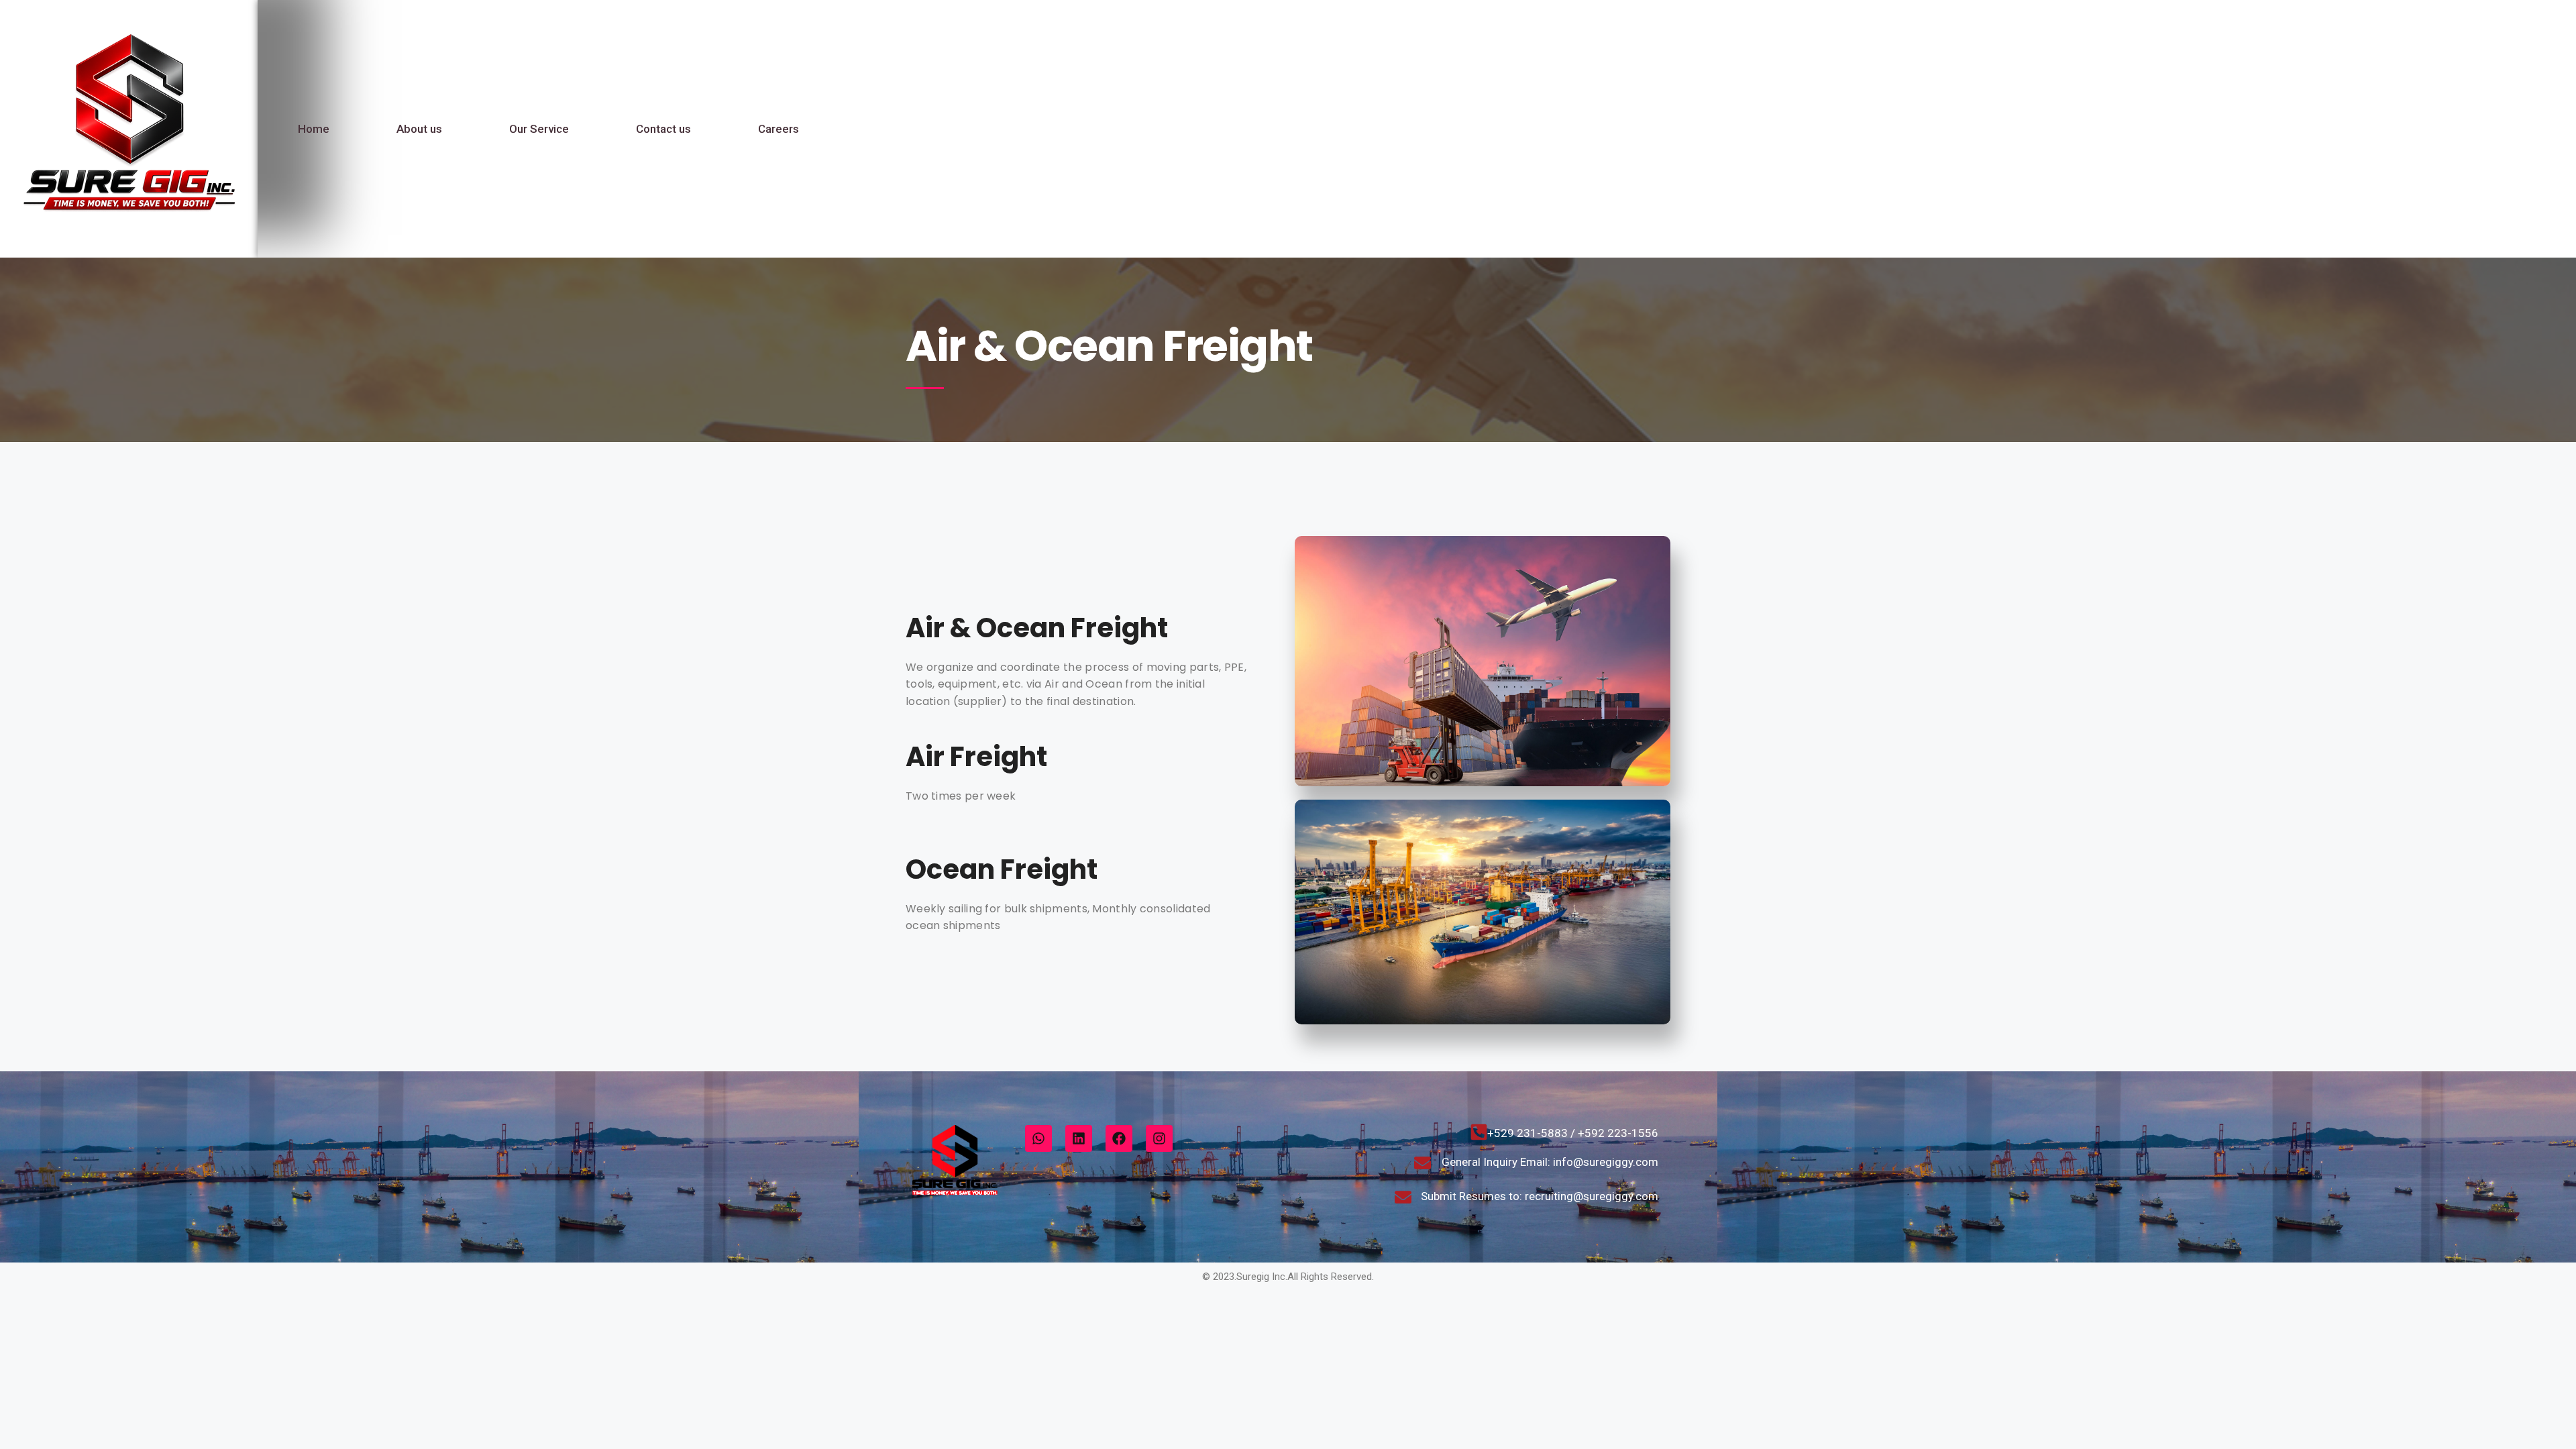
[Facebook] (1119, 1138)
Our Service (539, 129)
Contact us (663, 129)
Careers (779, 129)
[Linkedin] (1079, 1138)
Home (314, 129)
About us (419, 129)
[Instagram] (1159, 1138)
